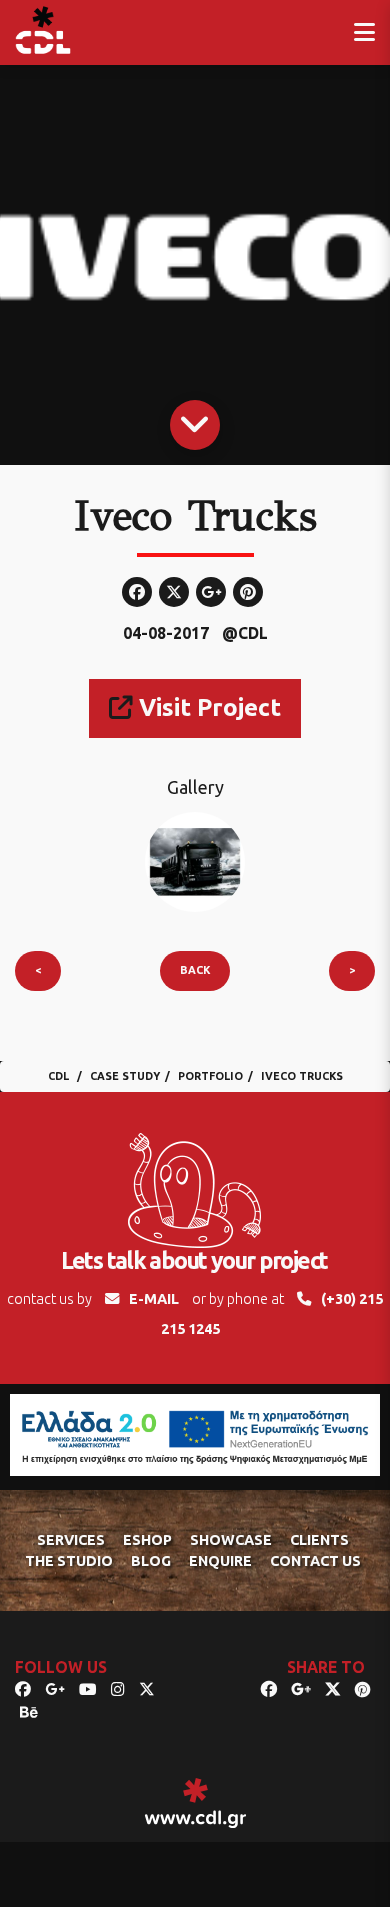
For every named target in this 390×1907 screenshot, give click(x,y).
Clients (319, 1540)
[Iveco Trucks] (195, 861)
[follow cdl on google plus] (55, 1689)
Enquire (220, 1561)
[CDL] (43, 30)
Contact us (315, 1561)
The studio (69, 1561)
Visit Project (207, 707)
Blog (151, 1561)
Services (71, 1540)
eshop (147, 1540)
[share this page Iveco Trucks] (269, 1689)
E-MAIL (154, 1299)
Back (195, 970)
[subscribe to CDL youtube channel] (88, 1689)
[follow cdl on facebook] (23, 1689)
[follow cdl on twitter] (147, 1689)
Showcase (231, 1540)
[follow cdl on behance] (29, 1712)
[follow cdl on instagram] (118, 1689)
